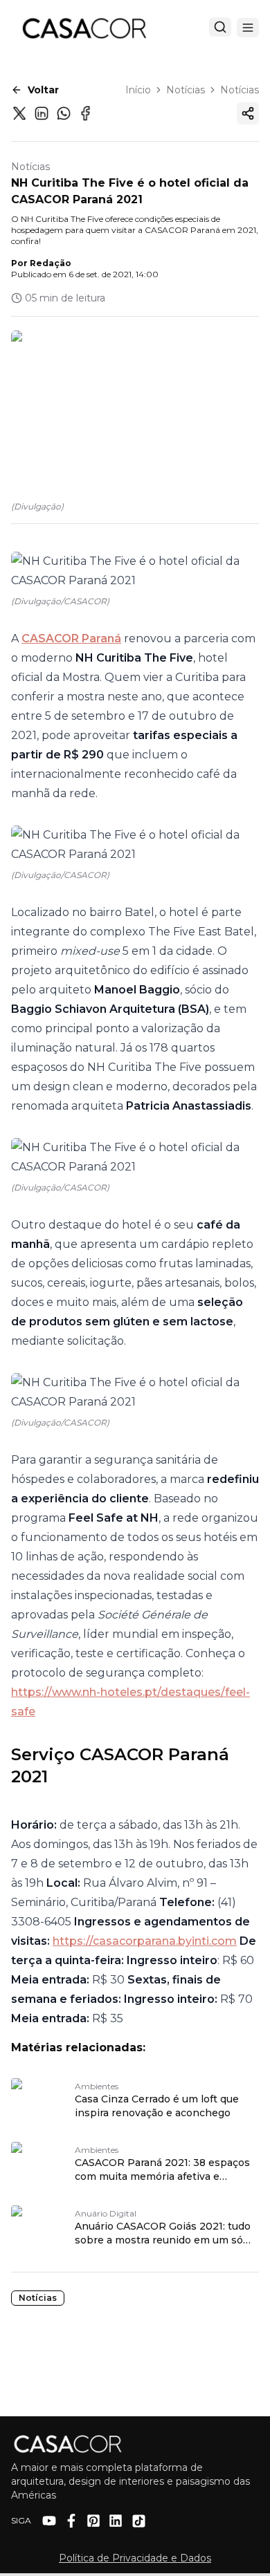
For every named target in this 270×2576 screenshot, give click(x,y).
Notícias (186, 90)
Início (138, 90)
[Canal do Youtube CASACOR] (49, 2521)
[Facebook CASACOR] (71, 2521)
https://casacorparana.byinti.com (145, 1941)
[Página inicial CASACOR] (84, 28)
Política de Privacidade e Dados (135, 2558)
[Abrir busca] (220, 27)
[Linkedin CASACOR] (116, 2521)
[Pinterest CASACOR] (93, 2521)
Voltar (43, 90)
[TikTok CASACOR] (139, 2521)
